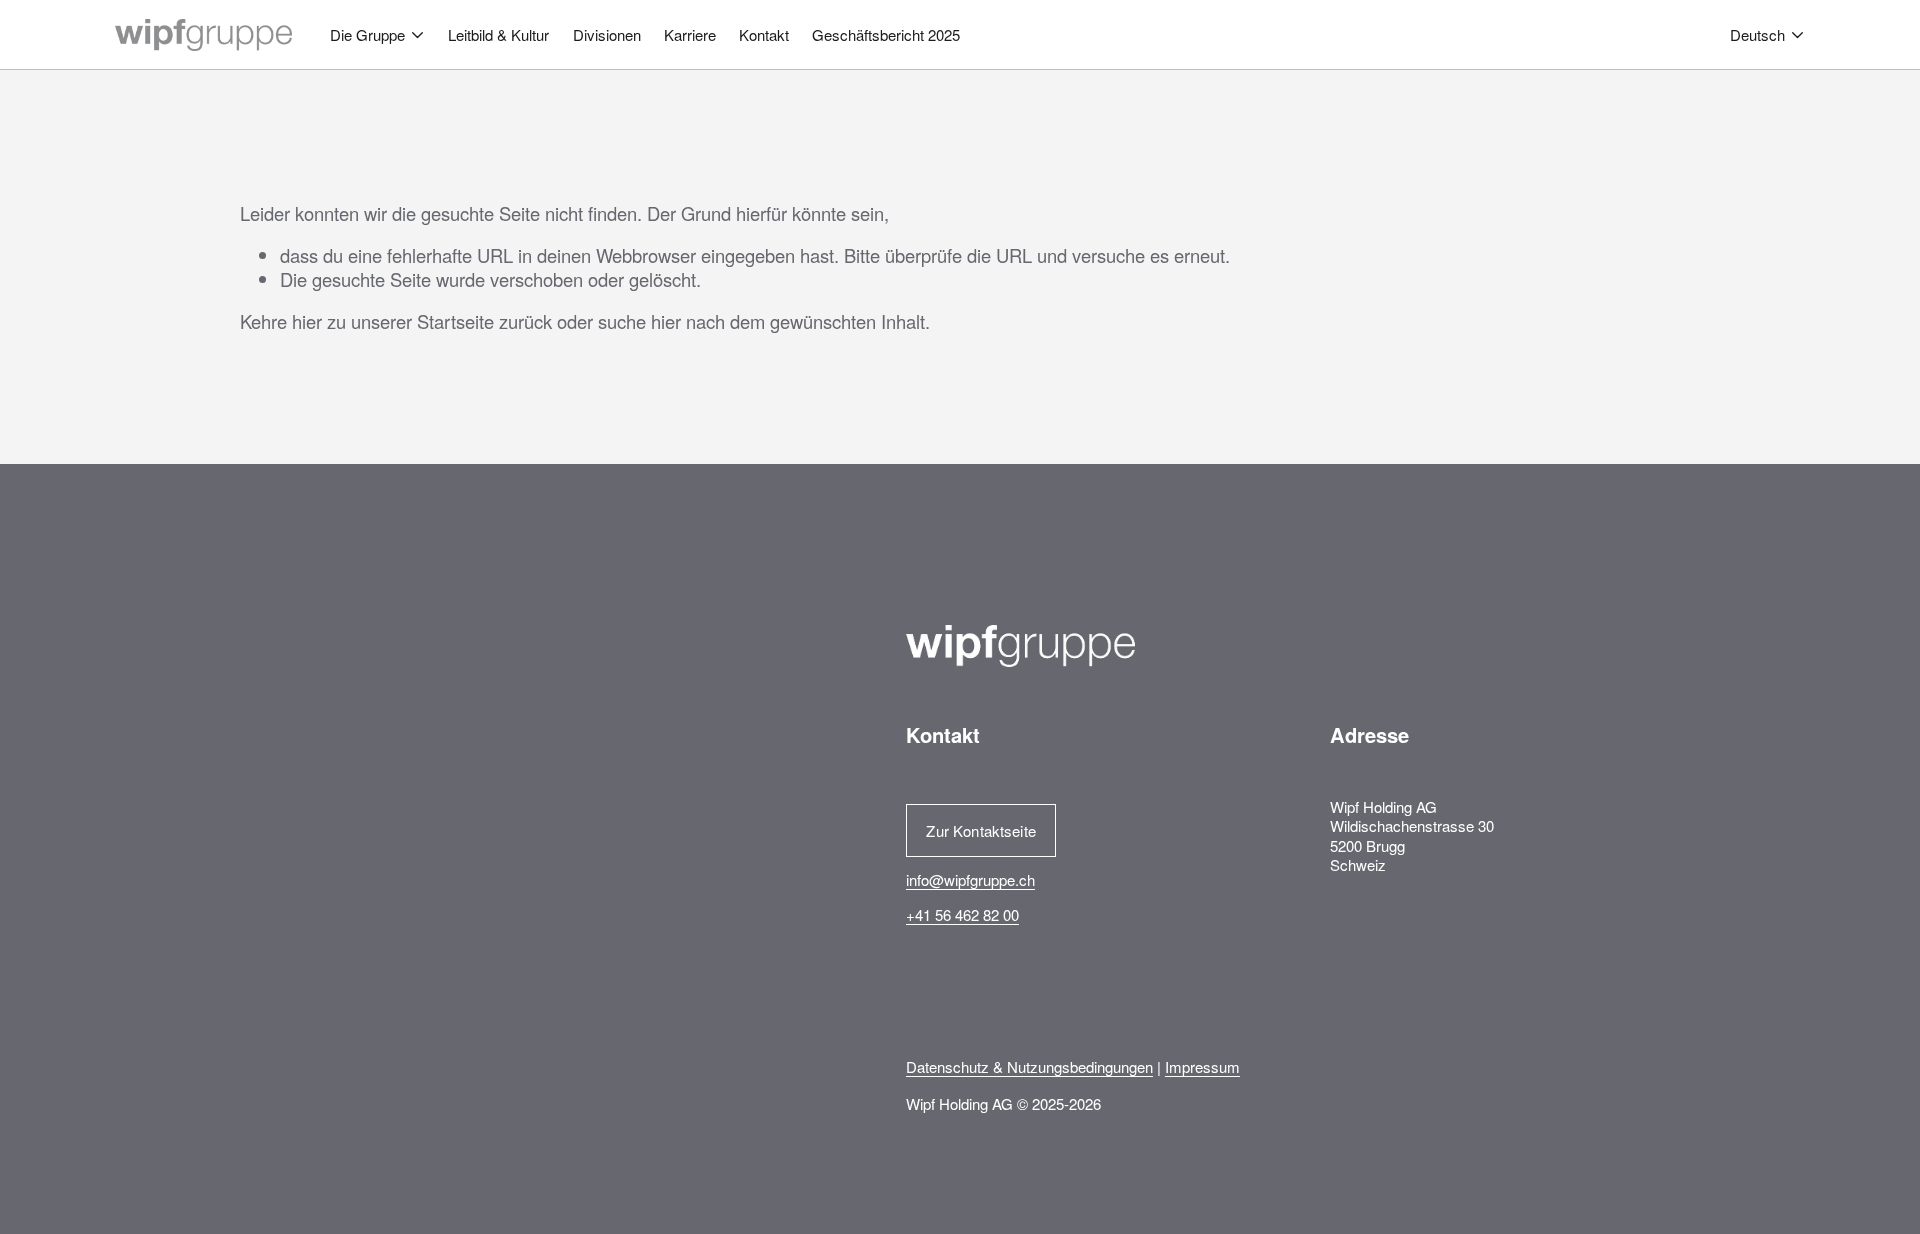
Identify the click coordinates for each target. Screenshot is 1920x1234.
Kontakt (764, 34)
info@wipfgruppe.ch (970, 880)
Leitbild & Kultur (498, 34)
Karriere (690, 34)
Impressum (1202, 1067)
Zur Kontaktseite (980, 830)
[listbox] (1767, 35)
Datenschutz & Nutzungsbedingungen (1029, 1067)
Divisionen (607, 34)
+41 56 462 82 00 (962, 915)
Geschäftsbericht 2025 (886, 34)
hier (307, 321)
